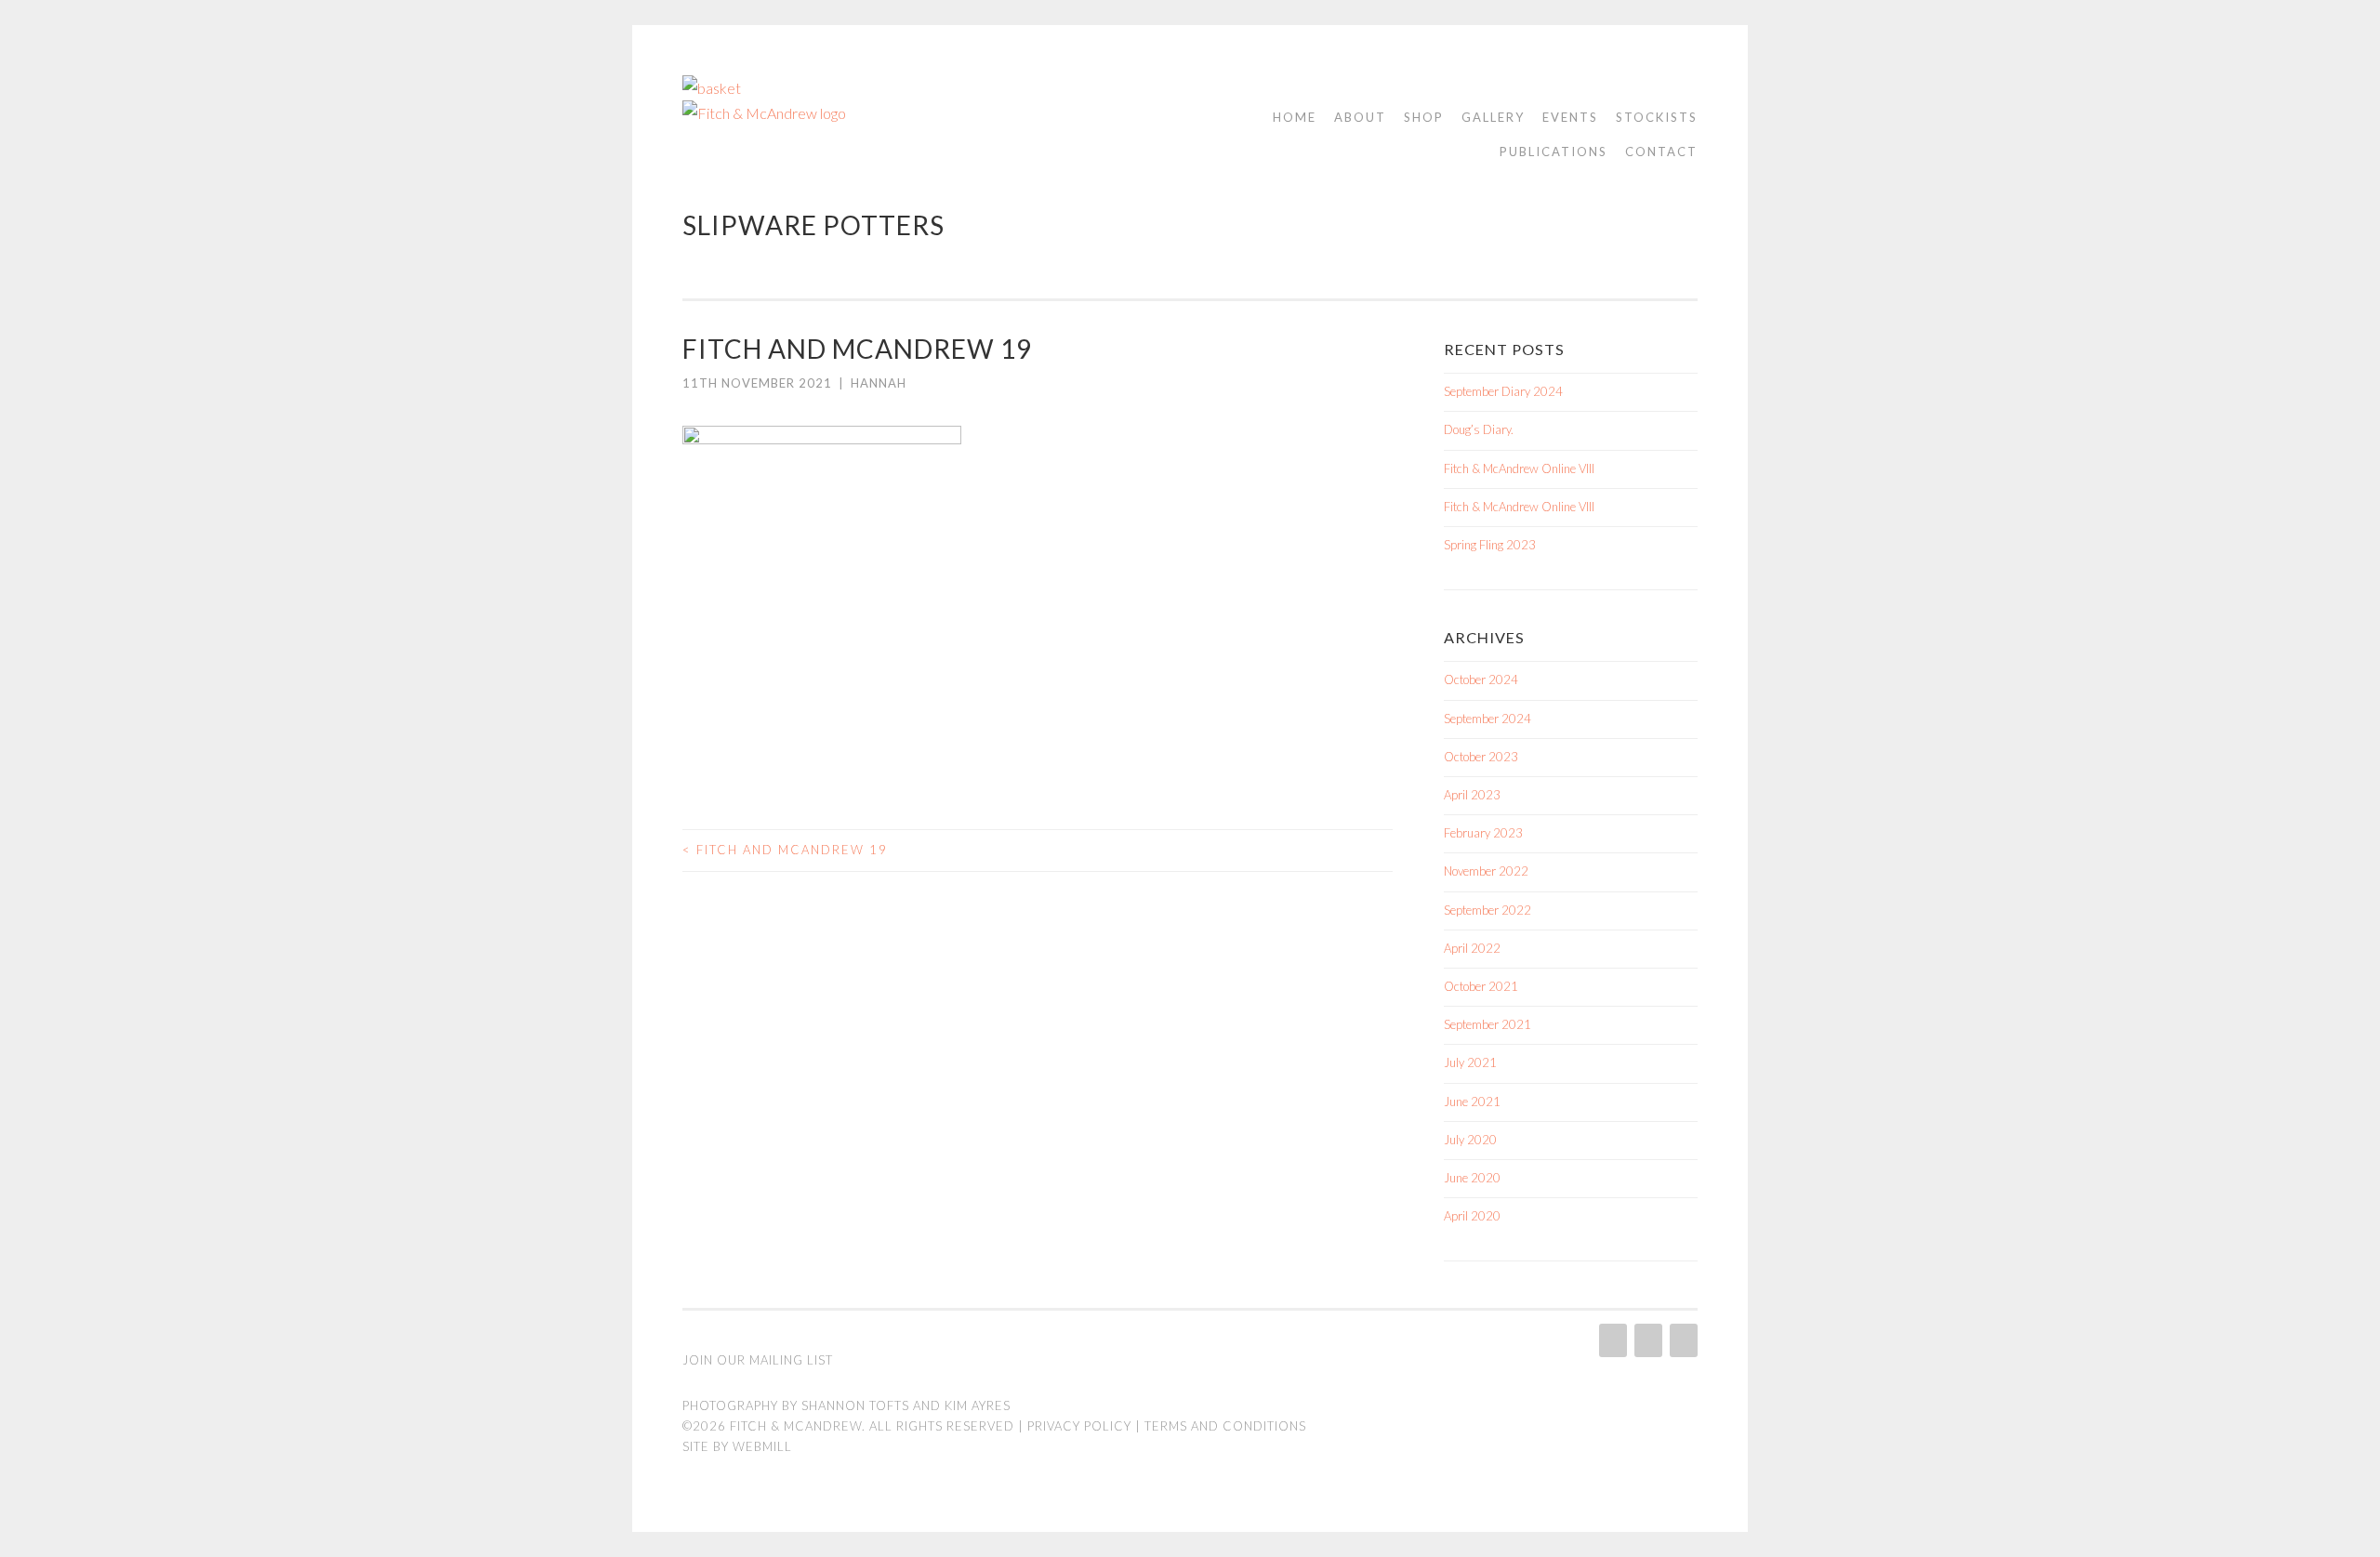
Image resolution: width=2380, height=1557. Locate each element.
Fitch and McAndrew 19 (785, 850)
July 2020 (1470, 1140)
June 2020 (1472, 1178)
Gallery (1493, 117)
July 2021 (1470, 1062)
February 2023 (1483, 833)
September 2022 (1487, 910)
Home (1295, 117)
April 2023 (1472, 795)
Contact (1661, 152)
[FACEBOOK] (1646, 1340)
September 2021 (1487, 1024)
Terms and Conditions (1225, 1426)
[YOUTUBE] (1682, 1340)
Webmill (762, 1446)
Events (1570, 117)
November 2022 (1486, 871)
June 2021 (1472, 1102)
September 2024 (1487, 719)
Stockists (1657, 117)
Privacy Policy (1079, 1426)
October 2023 (1481, 757)
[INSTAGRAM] (1611, 1340)
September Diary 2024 (1503, 391)
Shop (1424, 117)
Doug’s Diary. (1479, 429)
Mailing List (791, 1360)
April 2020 (1472, 1216)
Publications (1554, 152)
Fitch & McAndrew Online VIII (1519, 468)
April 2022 (1472, 948)
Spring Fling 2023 (1490, 545)
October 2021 (1481, 986)
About (1360, 117)
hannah (879, 383)
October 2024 (1481, 680)
